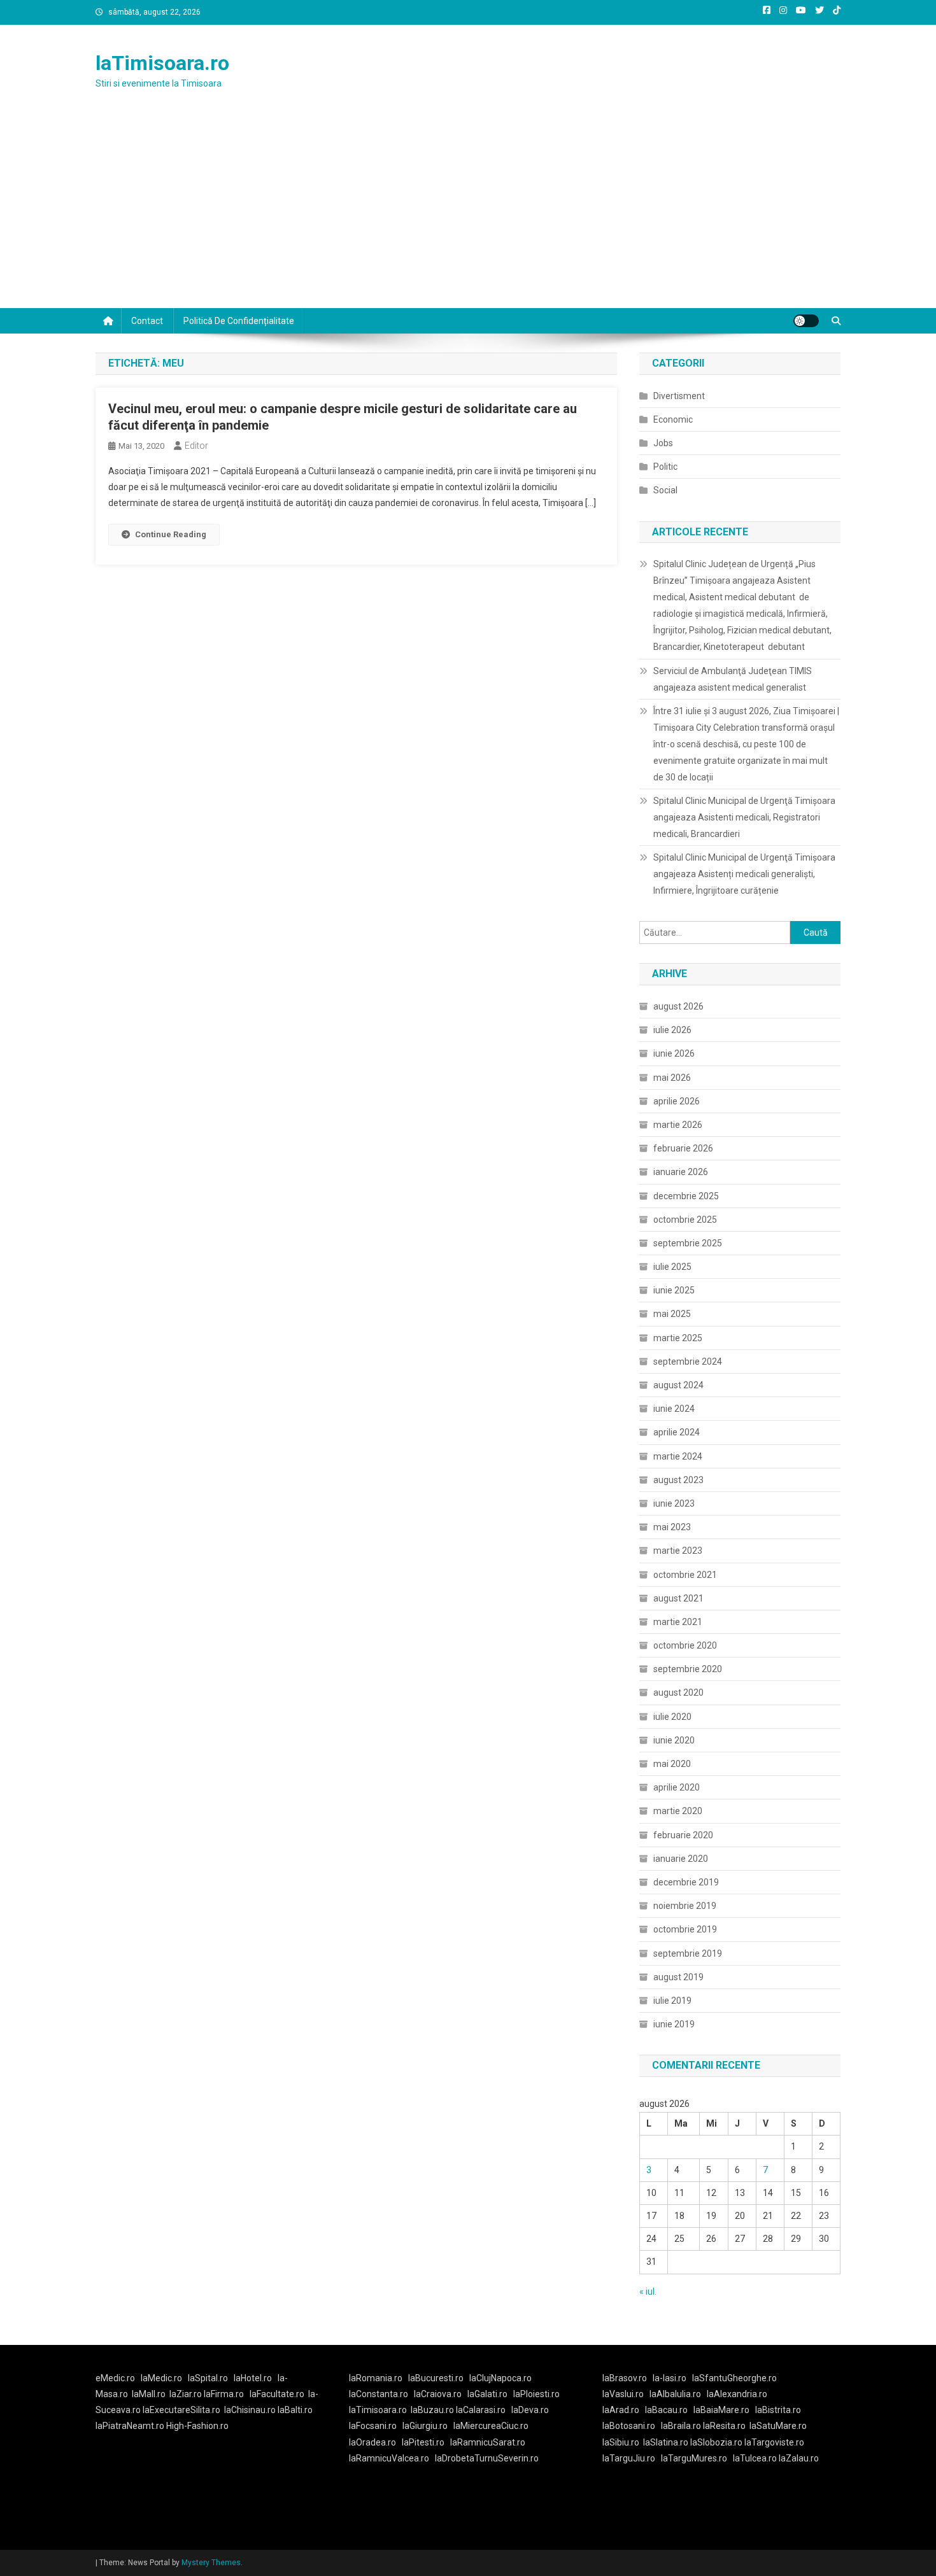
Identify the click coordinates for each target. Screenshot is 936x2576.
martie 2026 (678, 1125)
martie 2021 (678, 1622)
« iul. (648, 2291)
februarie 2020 (683, 1835)
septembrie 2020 (688, 1669)
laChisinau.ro (250, 2410)
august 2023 (678, 1480)
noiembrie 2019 (685, 1906)
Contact (147, 321)
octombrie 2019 (685, 1929)
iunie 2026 (674, 1053)
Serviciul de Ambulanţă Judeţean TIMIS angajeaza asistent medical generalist (733, 679)
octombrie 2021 (685, 1575)
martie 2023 (678, 1551)
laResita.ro (724, 2426)
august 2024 (678, 1385)
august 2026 (678, 1006)
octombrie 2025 (685, 1220)
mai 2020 (672, 1764)
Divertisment (679, 396)
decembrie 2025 (686, 1196)
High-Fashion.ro (197, 2426)
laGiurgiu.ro (428, 2426)
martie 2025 (678, 1338)
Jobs (663, 443)
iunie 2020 (674, 1740)
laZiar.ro (187, 2394)
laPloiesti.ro (536, 2394)
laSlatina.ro (666, 2442)
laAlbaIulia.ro (675, 2394)
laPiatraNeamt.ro (130, 2426)
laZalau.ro (799, 2458)
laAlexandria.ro (737, 2394)
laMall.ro (149, 2394)
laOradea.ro (372, 2442)
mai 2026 (672, 1078)
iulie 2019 (672, 2001)
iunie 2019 (674, 2024)
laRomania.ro (376, 2378)
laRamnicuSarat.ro (488, 2442)
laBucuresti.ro (436, 2378)
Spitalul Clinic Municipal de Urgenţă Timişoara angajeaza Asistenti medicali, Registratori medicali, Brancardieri (744, 817)
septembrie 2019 (688, 1953)
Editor (196, 446)
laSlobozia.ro (716, 2442)
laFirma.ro (224, 2394)
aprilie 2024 (677, 1432)
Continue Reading (171, 534)
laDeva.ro (530, 2410)
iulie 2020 (672, 1717)
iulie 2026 (672, 1030)
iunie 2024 (674, 1409)
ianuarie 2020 (681, 1859)
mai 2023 (672, 1527)
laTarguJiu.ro (632, 2458)
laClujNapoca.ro (500, 2378)
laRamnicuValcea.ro (389, 2458)
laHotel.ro (253, 2378)
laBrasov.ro (625, 2378)
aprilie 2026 (677, 1101)
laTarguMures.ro (694, 2458)
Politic (665, 467)
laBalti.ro (295, 2410)
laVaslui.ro (626, 2394)
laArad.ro (621, 2410)
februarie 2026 (683, 1148)
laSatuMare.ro (778, 2426)
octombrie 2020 (685, 1645)
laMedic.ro (162, 2378)
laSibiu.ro (621, 2442)
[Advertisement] (468, 213)
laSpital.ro (208, 2378)
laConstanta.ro (379, 2394)
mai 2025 (672, 1314)
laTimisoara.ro (162, 63)
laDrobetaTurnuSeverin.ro (487, 2458)
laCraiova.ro (438, 2394)
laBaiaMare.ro (721, 2410)
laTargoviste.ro (774, 2442)
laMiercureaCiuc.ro (491, 2426)
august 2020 (678, 1693)
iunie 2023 (674, 1503)
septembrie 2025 (688, 1243)
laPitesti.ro (423, 2442)
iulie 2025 (672, 1267)
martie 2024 (678, 1456)
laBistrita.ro (778, 2410)
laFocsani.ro (373, 2426)
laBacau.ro (666, 2410)
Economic (673, 419)
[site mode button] (806, 321)
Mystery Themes (211, 2563)
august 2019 (678, 1977)
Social (665, 490)
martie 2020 (678, 1811)
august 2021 (678, 1598)
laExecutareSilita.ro (181, 2410)
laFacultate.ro (277, 2394)
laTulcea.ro (756, 2458)
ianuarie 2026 (681, 1172)
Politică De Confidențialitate (239, 321)
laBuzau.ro (433, 2410)
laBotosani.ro (629, 2426)
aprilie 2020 (677, 1787)
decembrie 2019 (686, 1882)
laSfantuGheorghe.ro (734, 2378)
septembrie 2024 (688, 1362)
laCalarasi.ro (481, 2410)
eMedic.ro (115, 2378)
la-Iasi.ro (670, 2378)
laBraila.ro (681, 2426)
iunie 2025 (674, 1290)
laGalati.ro (487, 2394)
